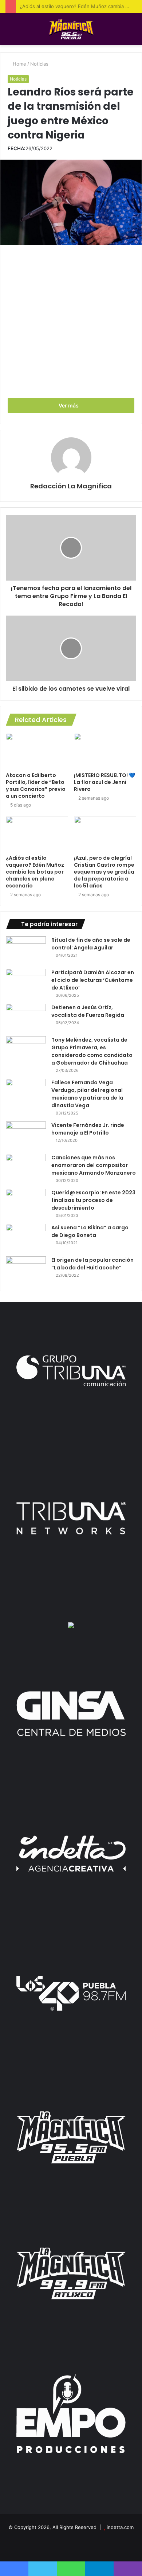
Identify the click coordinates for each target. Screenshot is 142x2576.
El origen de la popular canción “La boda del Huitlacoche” (92, 1264)
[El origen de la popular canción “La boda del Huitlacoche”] (26, 1270)
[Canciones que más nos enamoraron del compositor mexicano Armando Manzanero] (26, 1168)
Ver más (69, 405)
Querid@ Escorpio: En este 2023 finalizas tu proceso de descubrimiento (93, 1200)
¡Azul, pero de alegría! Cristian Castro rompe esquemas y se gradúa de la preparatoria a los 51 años (104, 872)
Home (19, 64)
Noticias (39, 64)
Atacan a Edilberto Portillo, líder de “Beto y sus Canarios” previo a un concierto (36, 786)
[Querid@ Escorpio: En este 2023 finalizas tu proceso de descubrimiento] (26, 1203)
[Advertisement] (71, 323)
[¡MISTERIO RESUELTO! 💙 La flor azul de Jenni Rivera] (105, 750)
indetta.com (120, 2527)
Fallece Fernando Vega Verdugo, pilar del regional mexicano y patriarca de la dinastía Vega (87, 1094)
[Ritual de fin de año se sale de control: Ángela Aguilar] (26, 950)
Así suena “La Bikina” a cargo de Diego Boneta (90, 1231)
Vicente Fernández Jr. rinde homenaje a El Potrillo (88, 1129)
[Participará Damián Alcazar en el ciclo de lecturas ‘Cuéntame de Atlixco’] (26, 982)
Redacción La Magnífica (71, 486)
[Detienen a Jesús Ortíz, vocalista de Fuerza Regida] (26, 1017)
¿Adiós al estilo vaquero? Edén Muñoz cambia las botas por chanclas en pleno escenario (35, 872)
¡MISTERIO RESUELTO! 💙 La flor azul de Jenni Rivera (104, 782)
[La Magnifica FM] (71, 29)
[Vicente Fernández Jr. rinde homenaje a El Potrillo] (26, 1135)
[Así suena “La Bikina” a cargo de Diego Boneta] (26, 1238)
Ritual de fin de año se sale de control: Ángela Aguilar (91, 944)
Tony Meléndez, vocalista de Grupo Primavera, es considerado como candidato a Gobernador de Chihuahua (92, 1051)
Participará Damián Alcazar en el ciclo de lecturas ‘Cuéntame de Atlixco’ (93, 980)
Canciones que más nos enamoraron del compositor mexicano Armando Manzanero (94, 1165)
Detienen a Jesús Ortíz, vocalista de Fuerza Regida (88, 1011)
